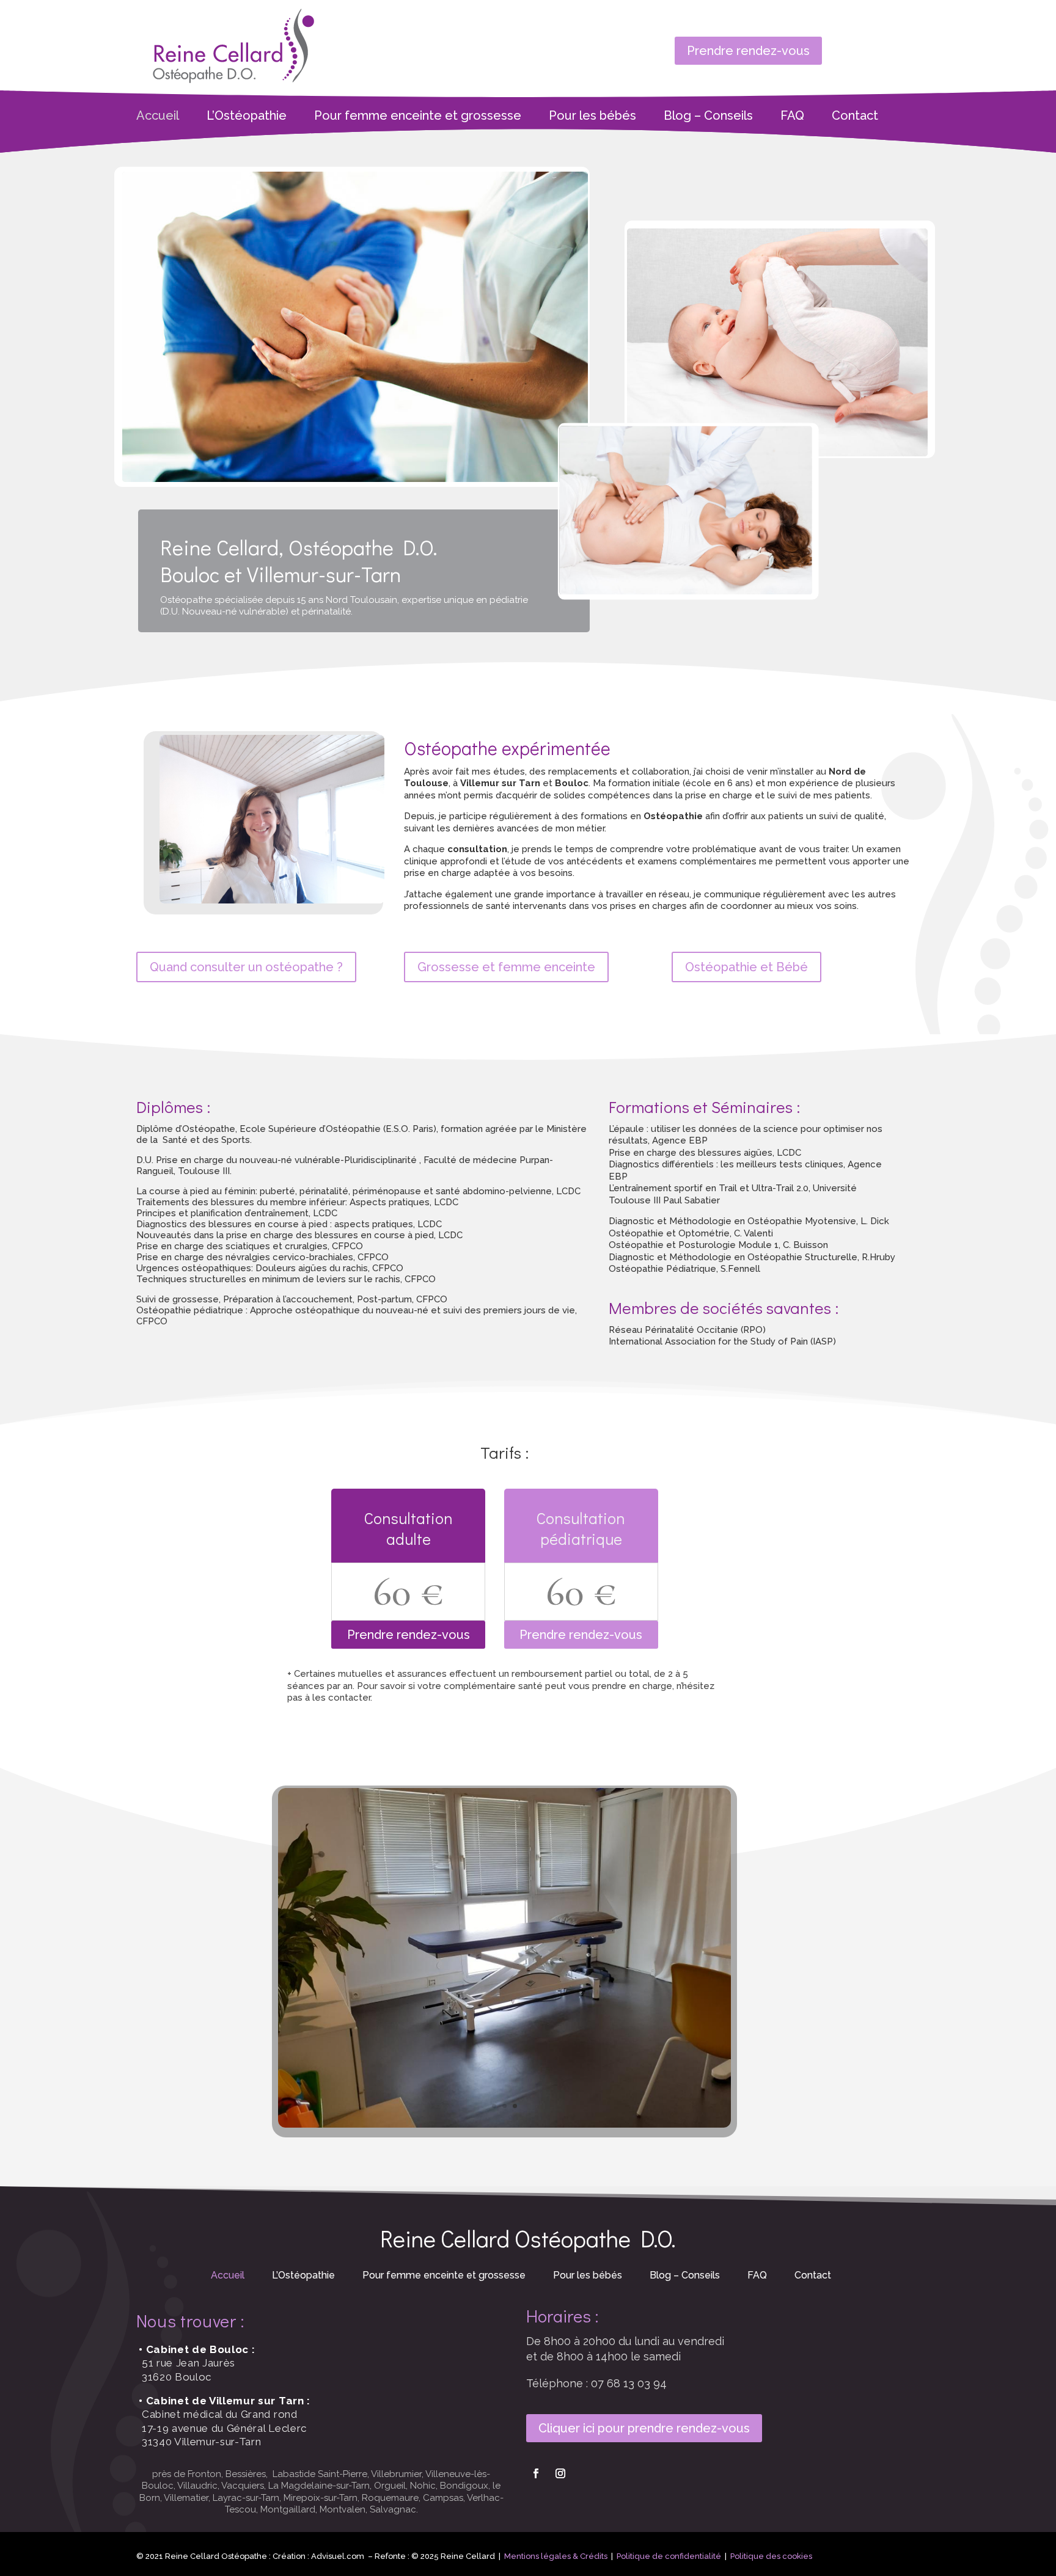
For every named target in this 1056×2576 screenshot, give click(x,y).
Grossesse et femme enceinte (506, 967)
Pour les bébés (592, 117)
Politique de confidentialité (669, 2556)
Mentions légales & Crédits (556, 2556)
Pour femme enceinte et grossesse (418, 117)
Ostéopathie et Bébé (746, 967)
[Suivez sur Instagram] (560, 2473)
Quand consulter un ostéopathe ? (246, 967)
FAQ (792, 117)
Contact (855, 117)
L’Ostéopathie (247, 117)
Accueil (158, 117)
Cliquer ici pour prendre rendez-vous (644, 2428)
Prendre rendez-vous (748, 51)
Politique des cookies (771, 2556)
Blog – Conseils (708, 117)
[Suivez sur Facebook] (536, 2473)
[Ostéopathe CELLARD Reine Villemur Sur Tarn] (505, 2125)
